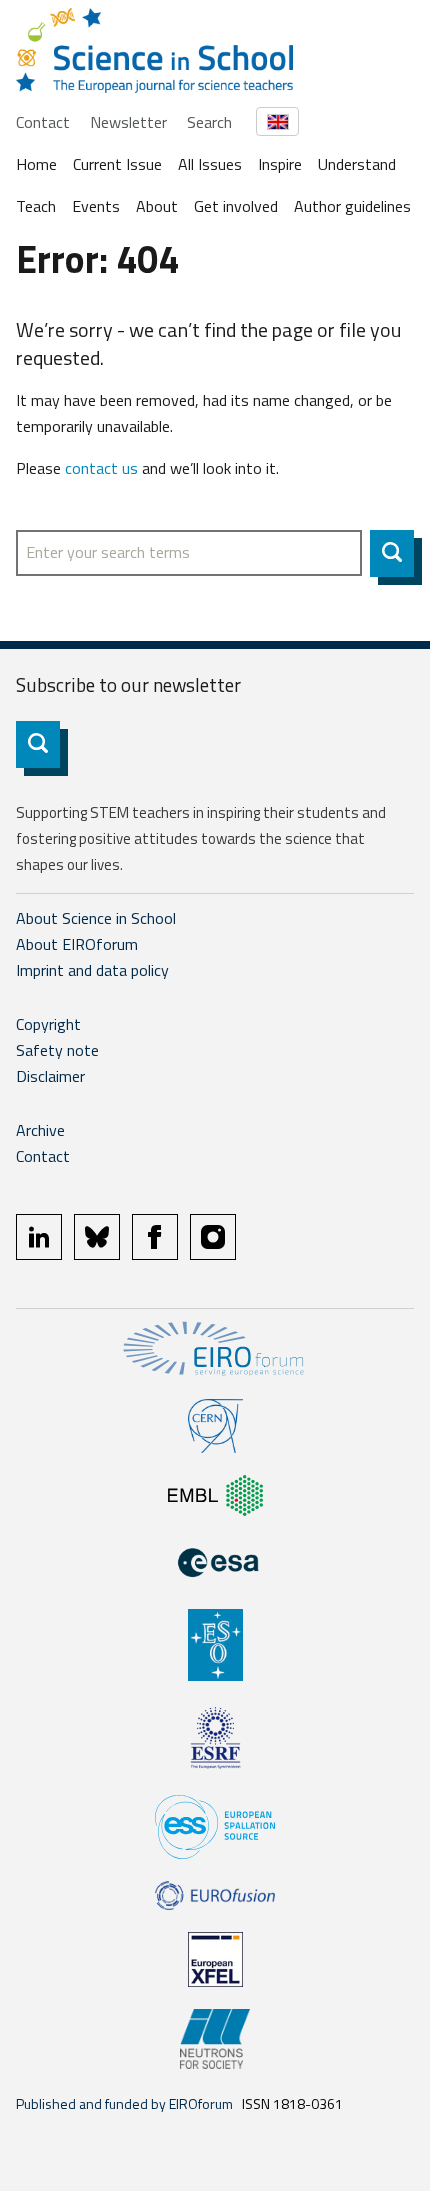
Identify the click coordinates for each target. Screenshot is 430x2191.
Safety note (57, 1050)
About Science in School (96, 918)
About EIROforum (77, 944)
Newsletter (128, 122)
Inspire (280, 164)
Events (96, 206)
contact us (101, 468)
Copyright (48, 1024)
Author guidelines (352, 206)
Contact (43, 122)
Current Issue (117, 164)
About (157, 206)
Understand (357, 164)
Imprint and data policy (92, 970)
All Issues (210, 164)
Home (36, 164)
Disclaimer (50, 1076)
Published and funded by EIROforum (124, 2103)
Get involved (236, 206)
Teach (36, 206)
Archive (40, 1130)
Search (209, 122)
